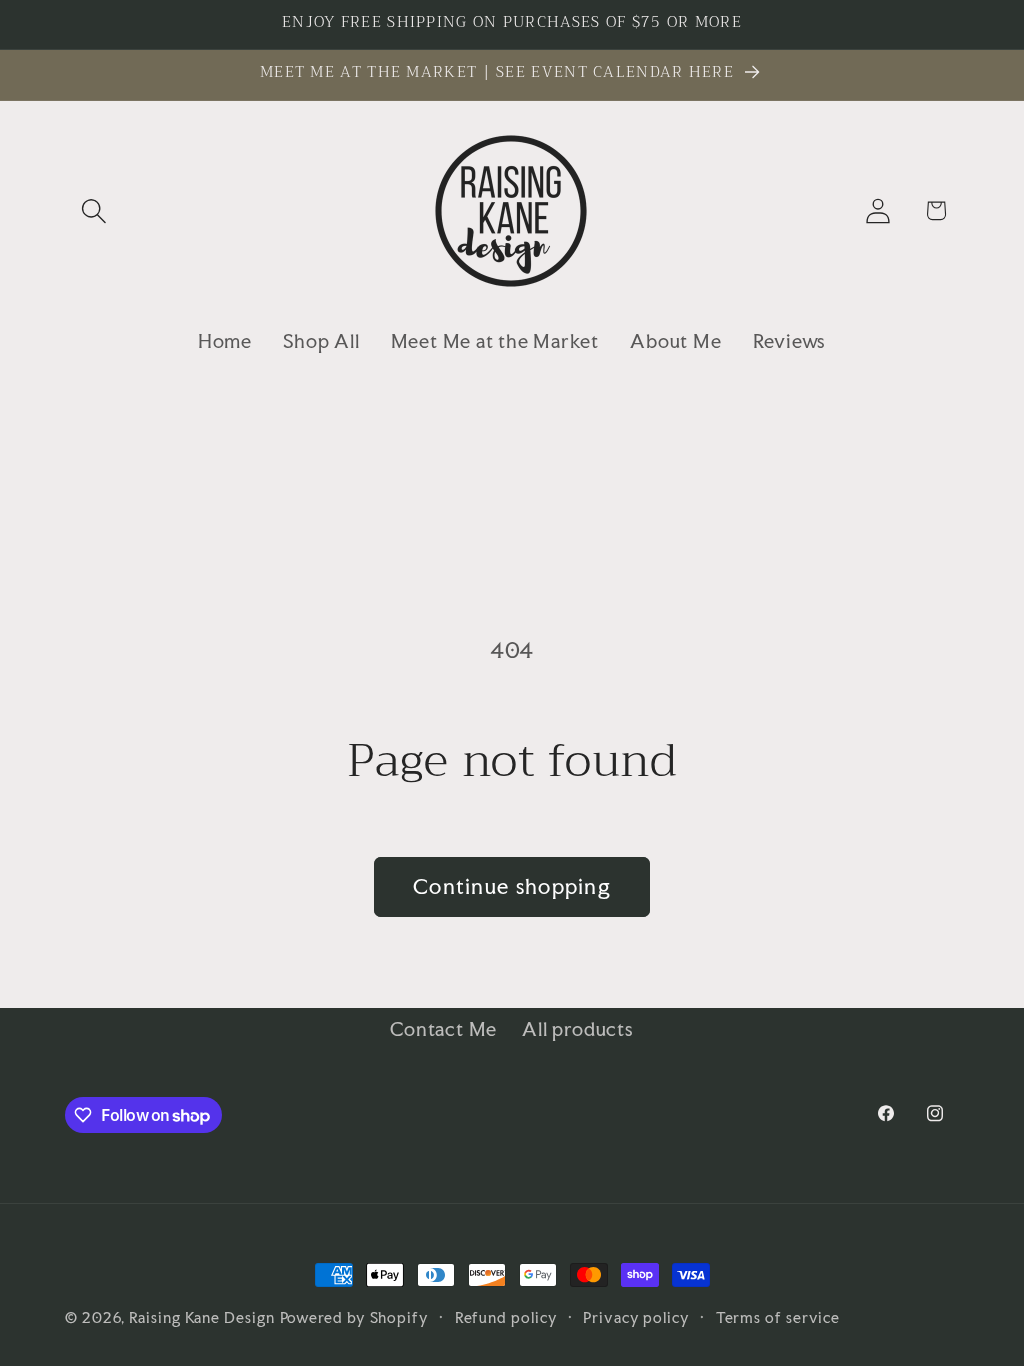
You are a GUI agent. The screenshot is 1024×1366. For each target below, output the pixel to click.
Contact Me (443, 1029)
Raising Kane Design (201, 1317)
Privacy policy (636, 1317)
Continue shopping (512, 886)
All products (577, 1029)
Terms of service (778, 1317)
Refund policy (506, 1317)
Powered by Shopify (354, 1317)
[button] (93, 210)
